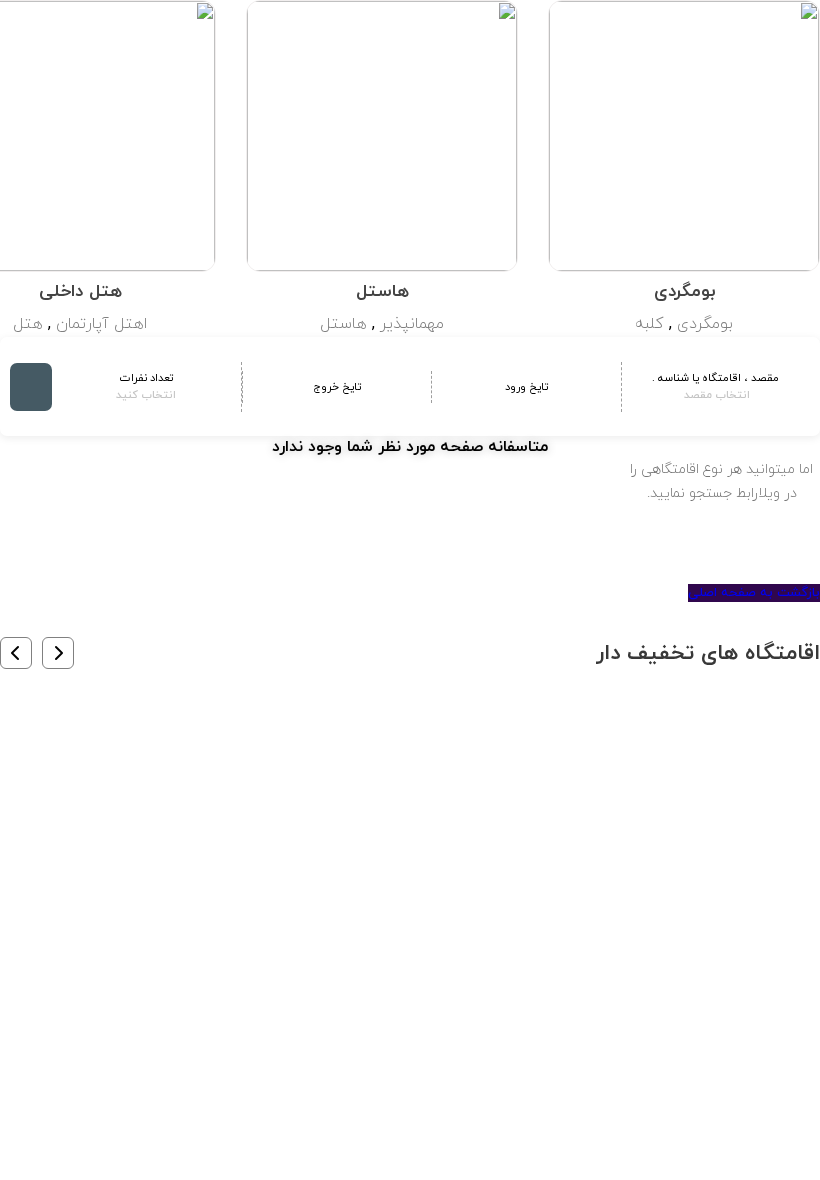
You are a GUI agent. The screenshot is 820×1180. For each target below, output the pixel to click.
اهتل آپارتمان (101, 324)
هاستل (343, 324)
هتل (28, 324)
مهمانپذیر (412, 324)
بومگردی (705, 324)
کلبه (649, 324)
